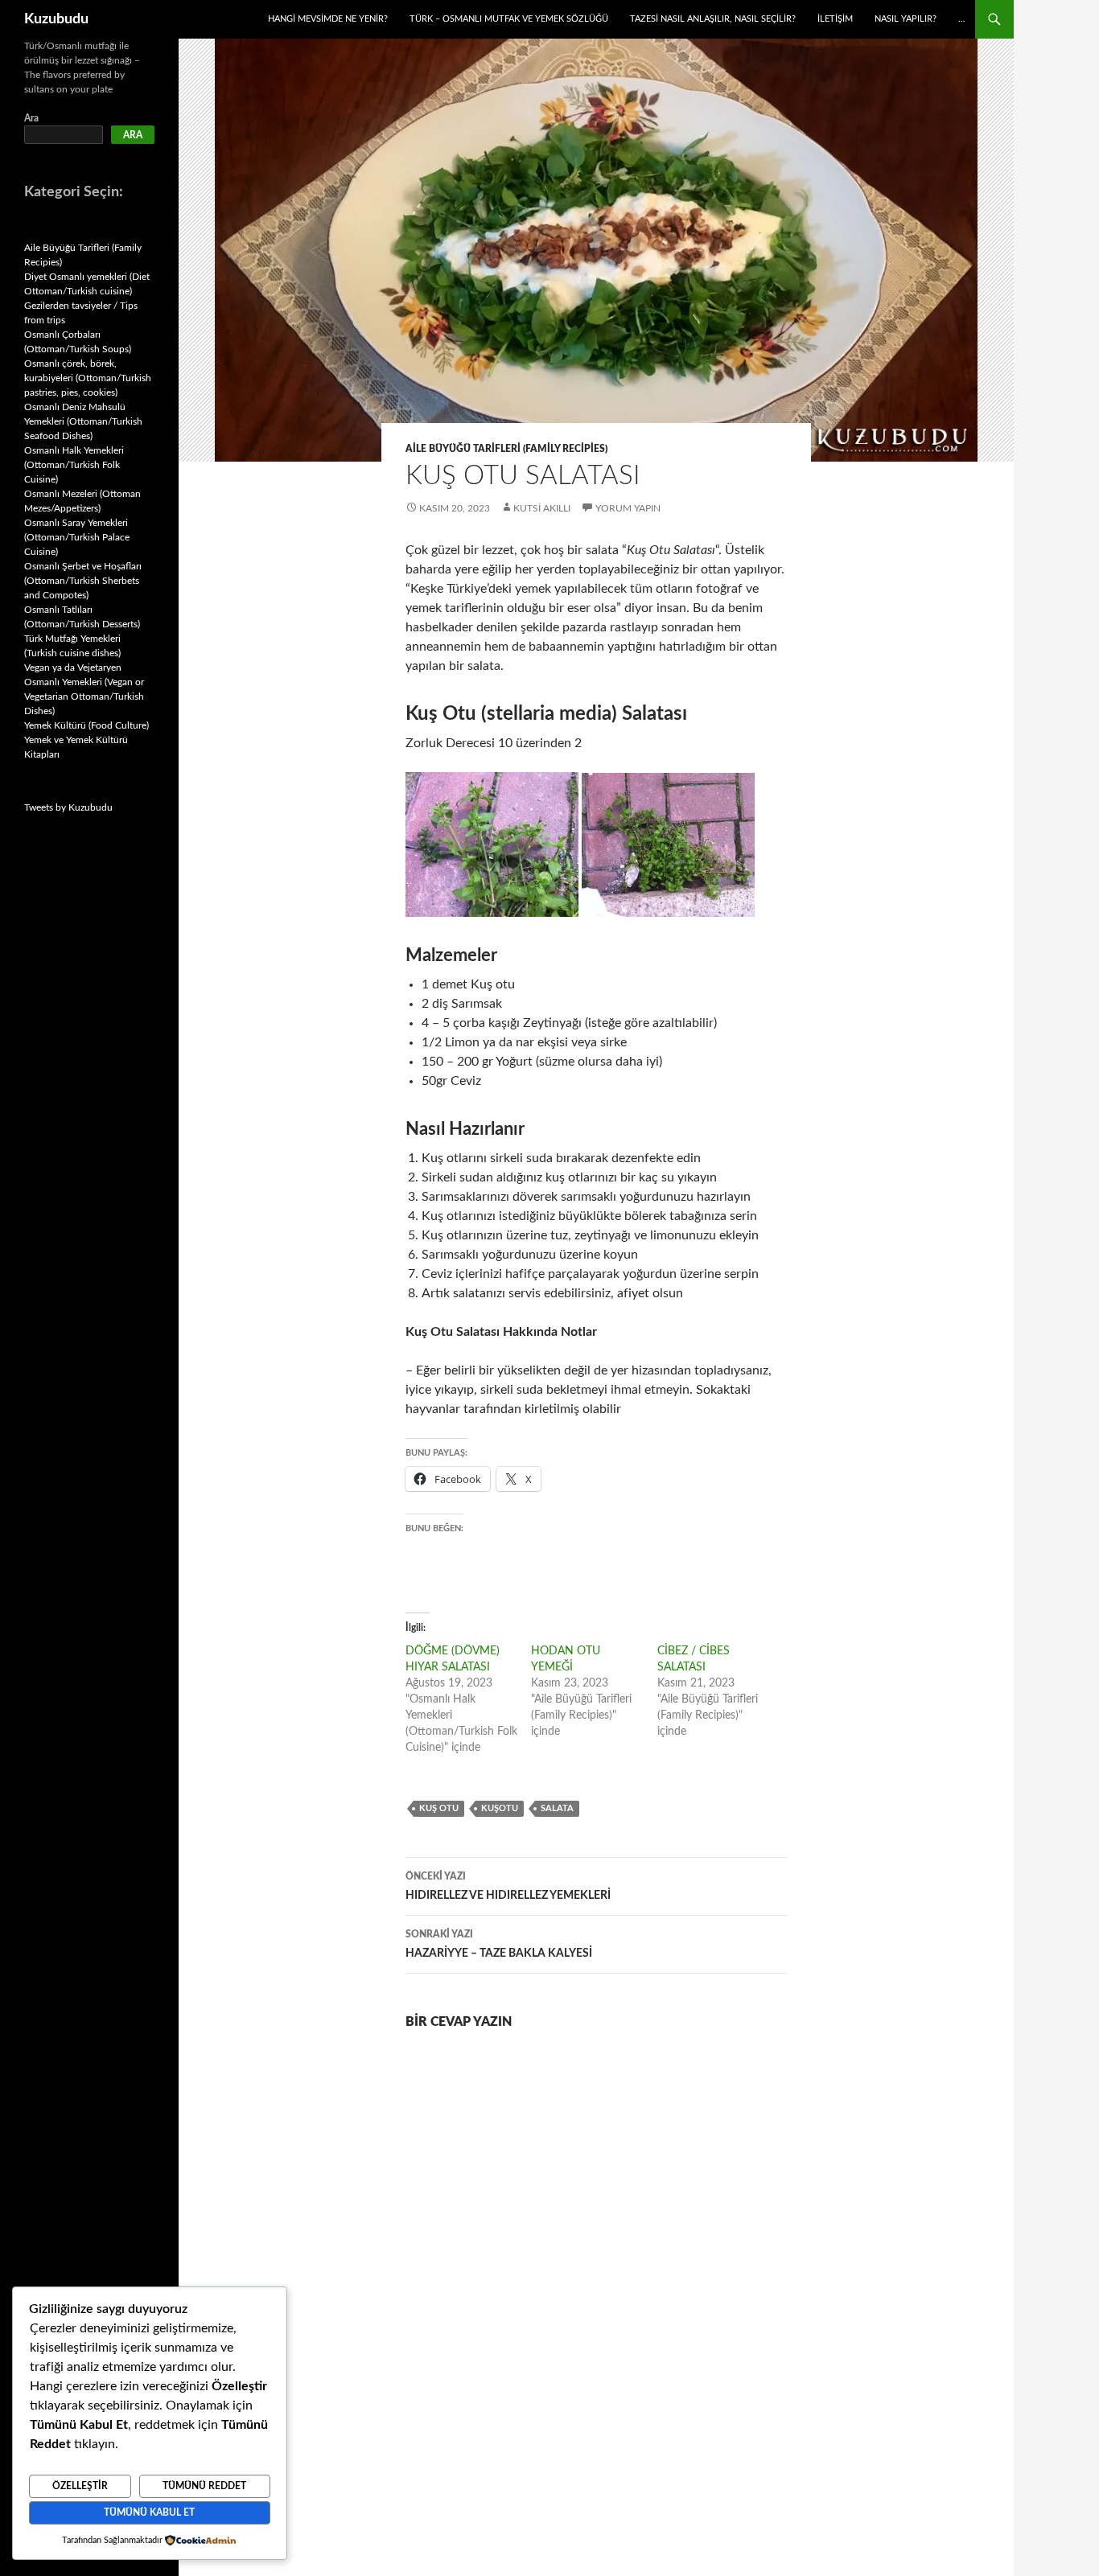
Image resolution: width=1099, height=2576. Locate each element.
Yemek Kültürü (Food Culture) (86, 725)
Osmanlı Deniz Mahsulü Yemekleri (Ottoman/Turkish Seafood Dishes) (83, 421)
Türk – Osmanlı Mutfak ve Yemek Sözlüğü (509, 19)
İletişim (835, 19)
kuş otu (439, 1808)
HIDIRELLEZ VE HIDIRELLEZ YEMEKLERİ (508, 1886)
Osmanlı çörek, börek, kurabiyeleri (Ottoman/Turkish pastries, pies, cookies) (88, 378)
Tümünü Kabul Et (149, 2512)
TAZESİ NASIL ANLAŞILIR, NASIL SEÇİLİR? (713, 19)
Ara (31, 118)
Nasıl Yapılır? (906, 19)
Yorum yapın (628, 508)
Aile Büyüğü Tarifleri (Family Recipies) (506, 449)
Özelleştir (80, 2486)
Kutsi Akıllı (542, 508)
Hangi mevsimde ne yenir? (328, 19)
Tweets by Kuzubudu (68, 807)
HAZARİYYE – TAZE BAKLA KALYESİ (499, 1944)
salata (557, 1808)
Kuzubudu (56, 19)
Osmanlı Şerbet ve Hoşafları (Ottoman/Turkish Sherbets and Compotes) (83, 581)
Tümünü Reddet (204, 2486)
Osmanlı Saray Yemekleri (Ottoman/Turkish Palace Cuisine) (77, 537)
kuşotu (500, 1808)
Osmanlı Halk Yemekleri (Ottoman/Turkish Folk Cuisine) (74, 465)
